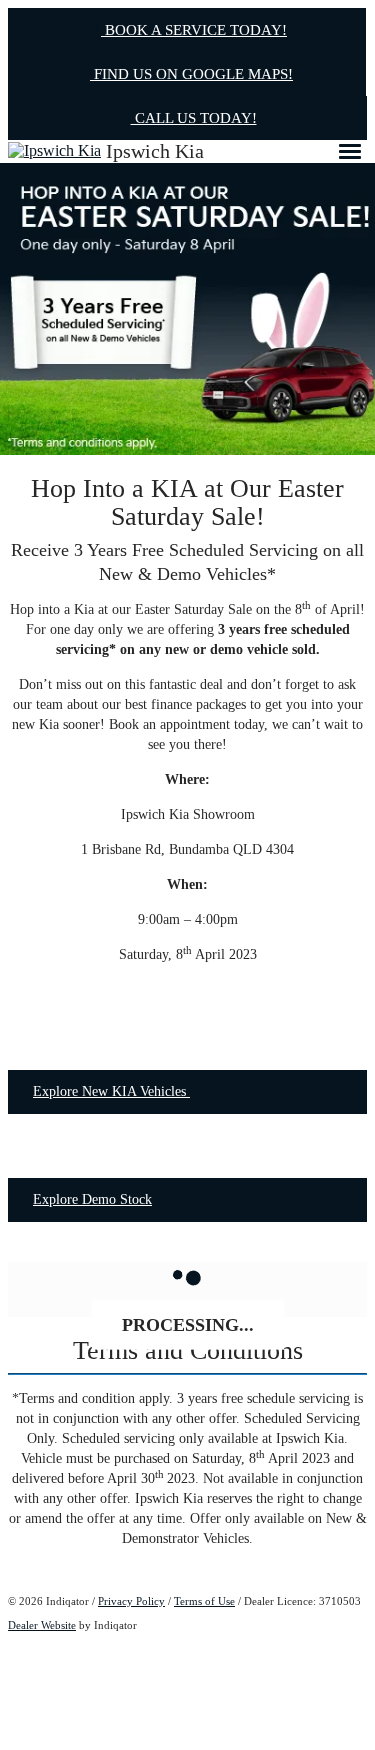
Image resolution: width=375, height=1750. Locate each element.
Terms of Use (204, 1601)
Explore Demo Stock (92, 1199)
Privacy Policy (131, 1601)
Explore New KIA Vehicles (111, 1091)
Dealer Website (42, 1625)
